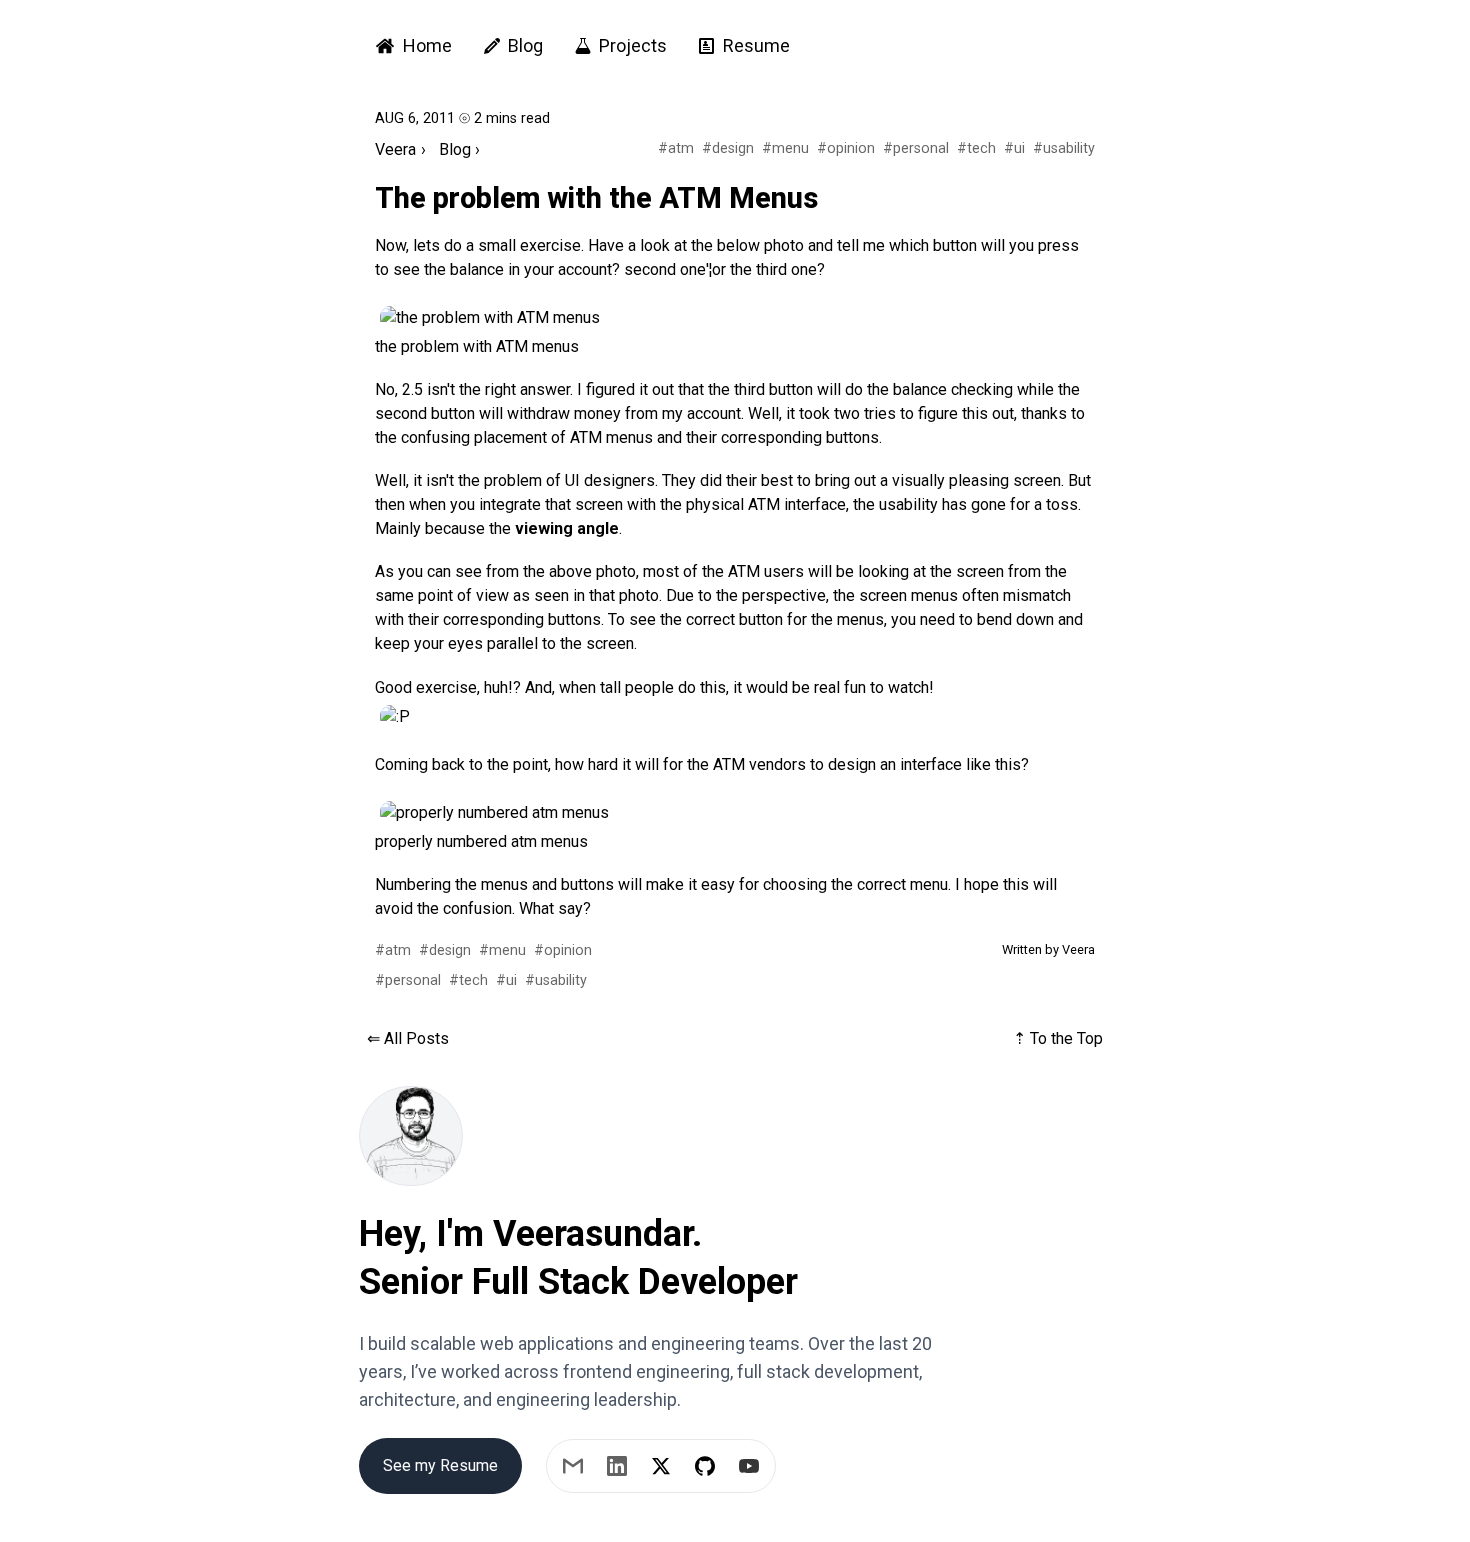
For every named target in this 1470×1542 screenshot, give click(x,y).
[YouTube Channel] (749, 1466)
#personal (916, 148)
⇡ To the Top (1058, 1038)
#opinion (846, 148)
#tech (976, 148)
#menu (785, 148)
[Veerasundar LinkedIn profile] (617, 1466)
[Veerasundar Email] (573, 1466)
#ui (1014, 148)
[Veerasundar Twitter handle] (661, 1466)
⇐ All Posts (408, 1038)
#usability (1064, 148)
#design (728, 148)
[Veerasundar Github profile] (705, 1466)
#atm (676, 148)
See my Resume (440, 1465)
